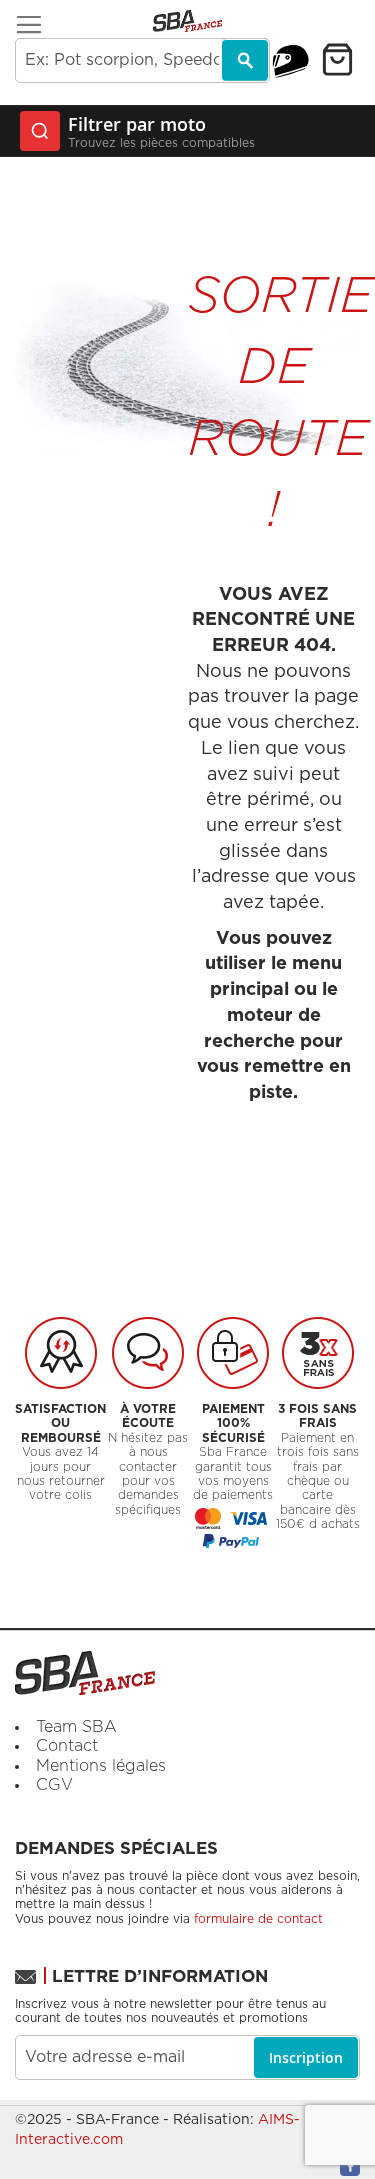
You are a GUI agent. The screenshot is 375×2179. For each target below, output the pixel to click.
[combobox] (142, 60)
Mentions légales (101, 1766)
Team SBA (76, 1727)
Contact (67, 1746)
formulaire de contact (258, 1919)
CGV (54, 1785)
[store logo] (187, 21)
